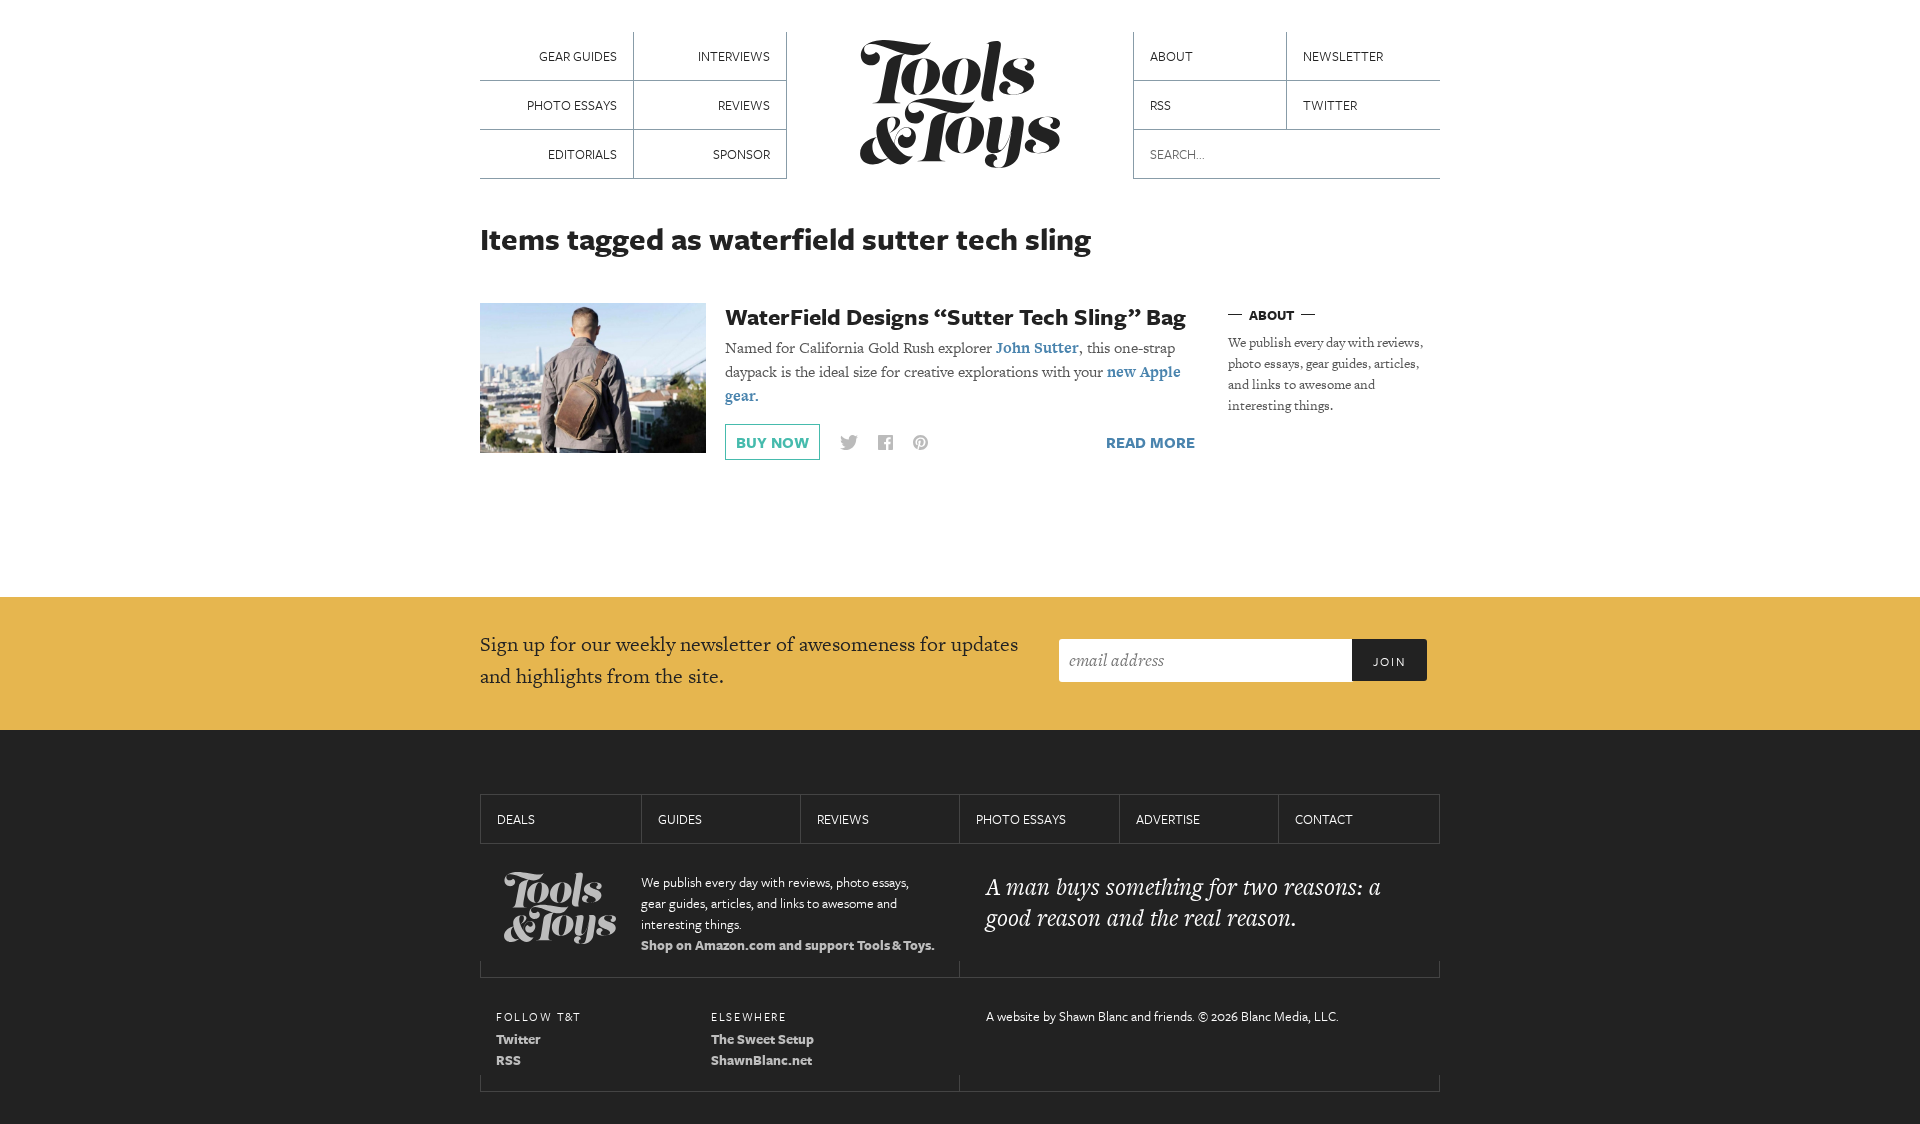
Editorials (582, 154)
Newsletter (1343, 56)
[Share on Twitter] (849, 442)
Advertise (1168, 819)
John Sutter (1037, 347)
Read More (1150, 442)
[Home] (960, 106)
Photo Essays (572, 105)
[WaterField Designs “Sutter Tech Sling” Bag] (593, 377)
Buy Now (772, 442)
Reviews (744, 105)
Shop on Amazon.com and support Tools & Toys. (788, 945)
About (1171, 56)
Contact (1324, 819)
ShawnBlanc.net (761, 1060)
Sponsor (741, 154)
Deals (516, 819)
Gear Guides (578, 56)
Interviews (734, 56)
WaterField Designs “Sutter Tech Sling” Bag (955, 316)
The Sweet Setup (762, 1039)
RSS (1160, 105)
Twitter (1330, 105)
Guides (680, 819)
